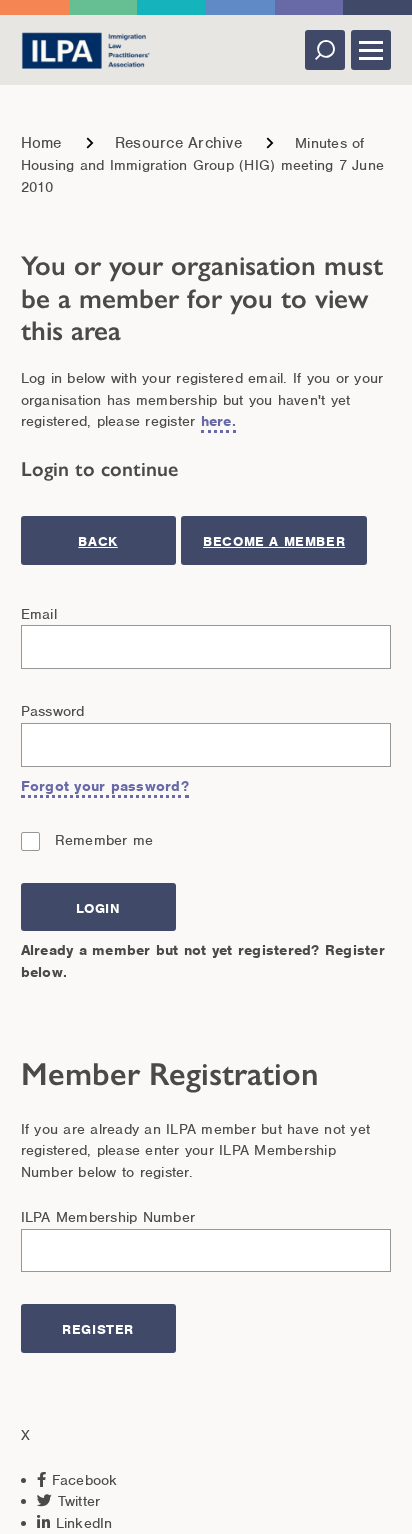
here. (218, 421)
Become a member (274, 541)
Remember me (104, 840)
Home (41, 143)
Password (53, 711)
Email (39, 614)
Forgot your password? (105, 786)
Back (97, 541)
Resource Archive (178, 143)
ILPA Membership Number (108, 1217)
